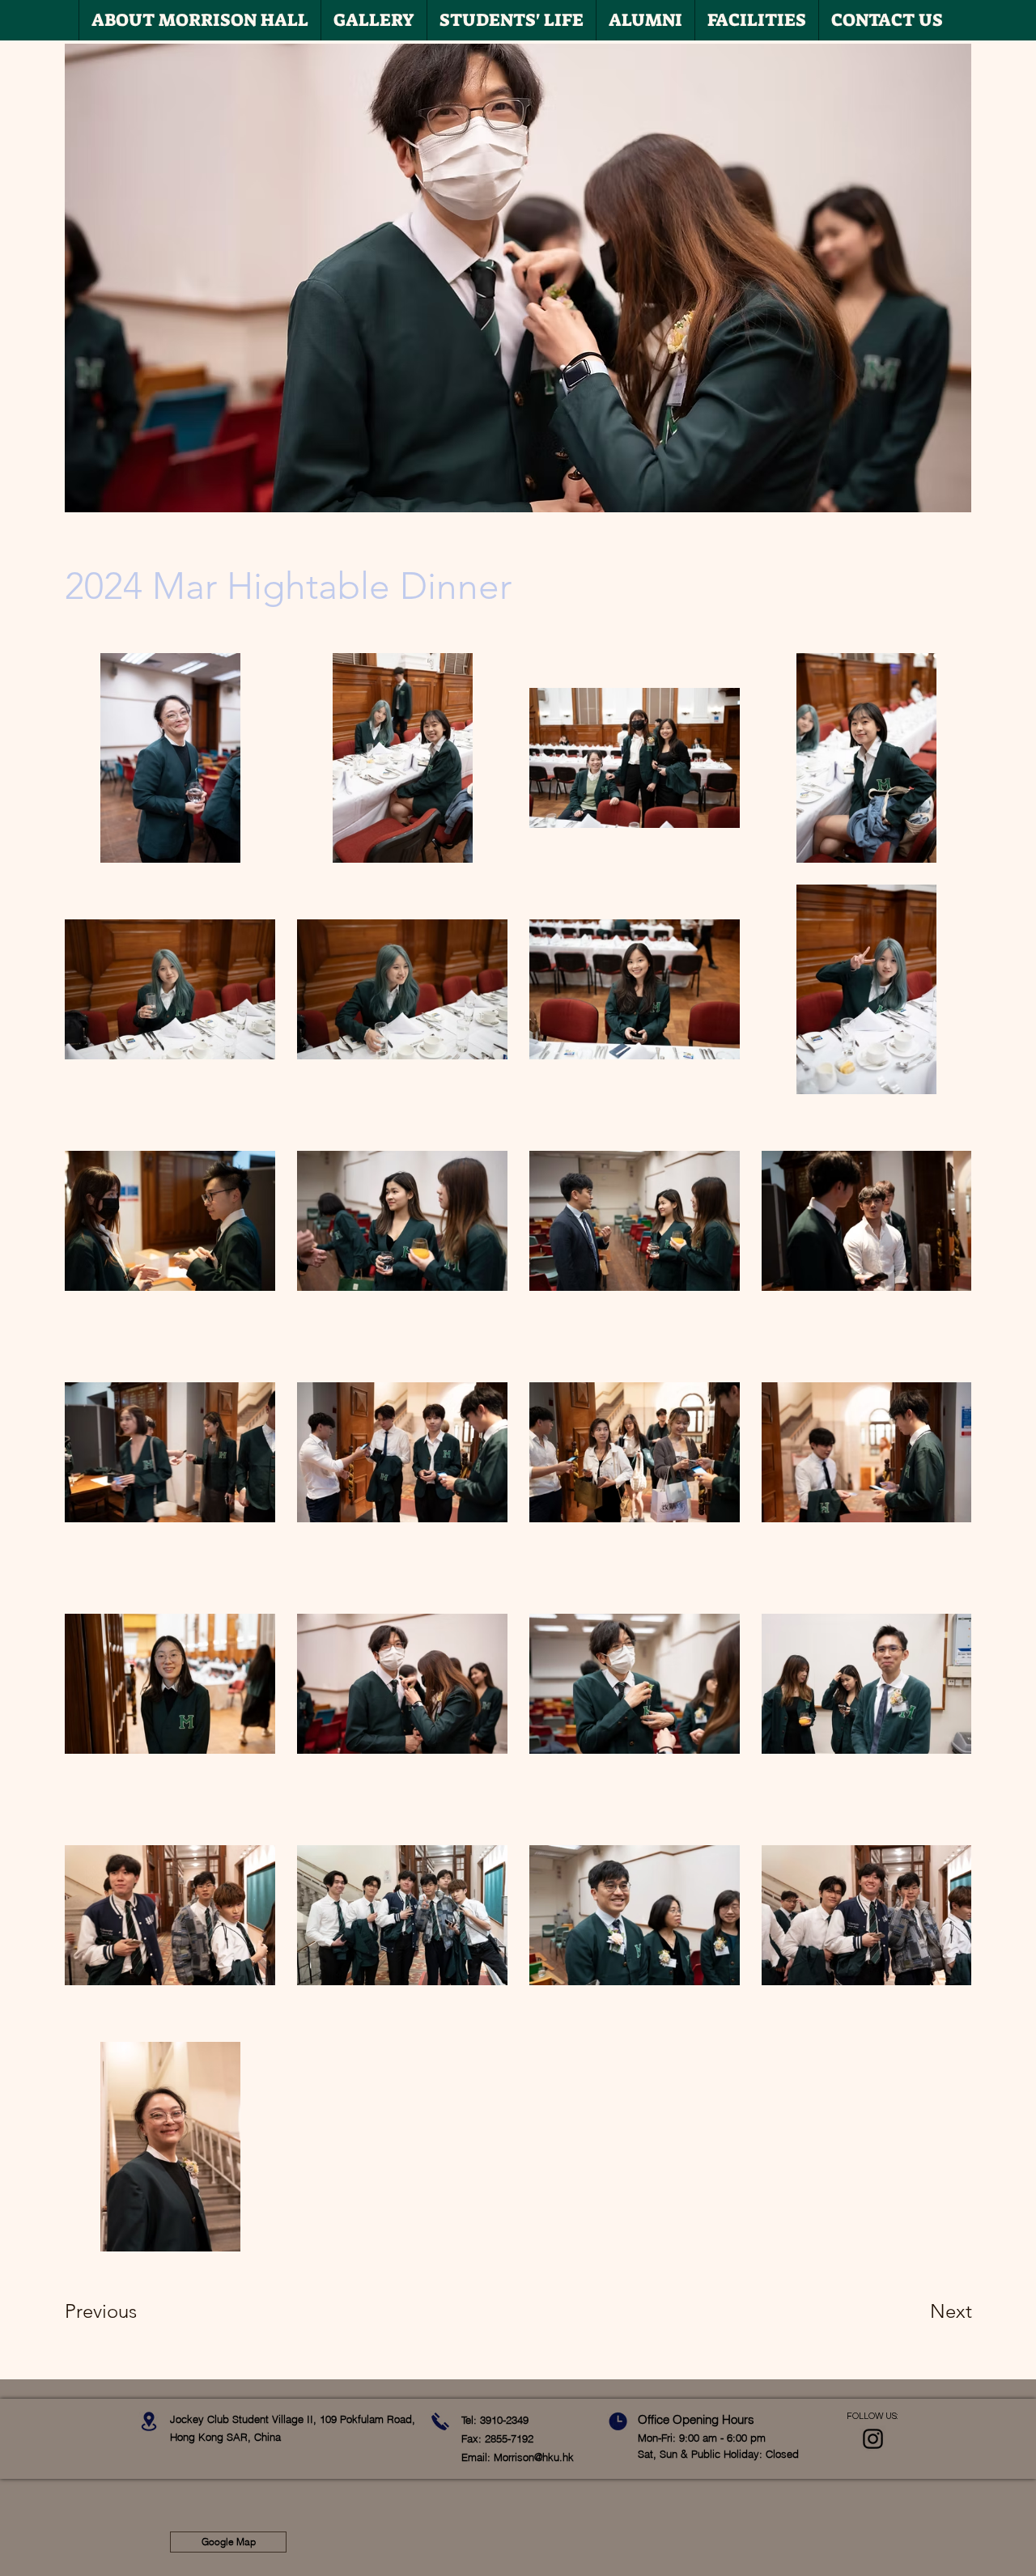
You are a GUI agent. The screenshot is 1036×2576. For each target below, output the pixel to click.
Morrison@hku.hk (534, 2457)
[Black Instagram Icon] (873, 2439)
